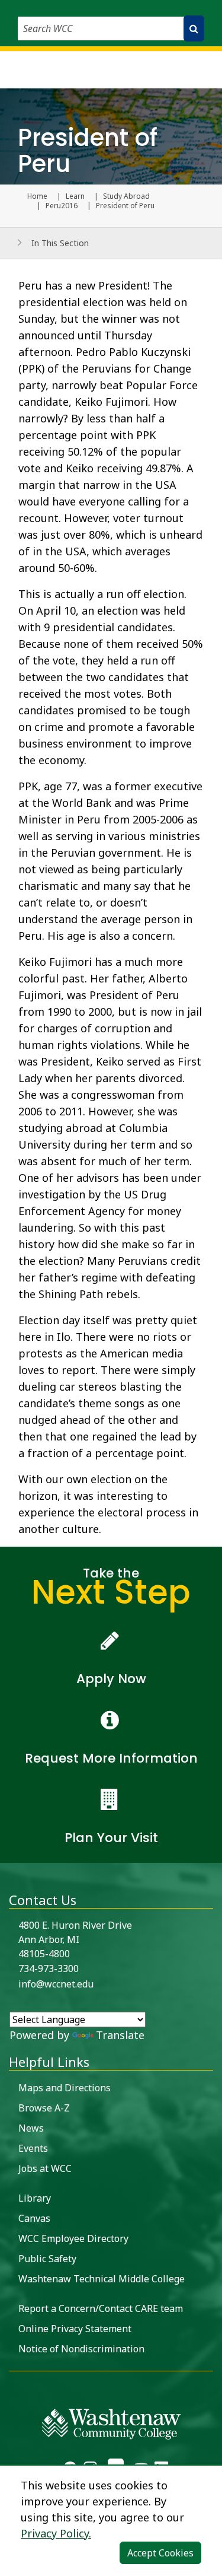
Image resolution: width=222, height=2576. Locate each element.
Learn (75, 196)
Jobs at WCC (45, 2168)
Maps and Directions (65, 2088)
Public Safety (47, 2259)
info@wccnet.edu (56, 1984)
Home (37, 196)
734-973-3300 (49, 1968)
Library (35, 2198)
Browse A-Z (44, 2108)
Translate (120, 2035)
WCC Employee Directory (73, 2238)
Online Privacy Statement (75, 2329)
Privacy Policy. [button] (56, 2533)
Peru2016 (62, 206)
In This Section (60, 243)
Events (33, 2148)
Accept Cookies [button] (160, 2553)
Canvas (34, 2218)
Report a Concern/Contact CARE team (101, 2308)
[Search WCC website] (194, 28)
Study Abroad (126, 196)
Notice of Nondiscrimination (81, 2349)
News (31, 2128)
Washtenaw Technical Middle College (102, 2279)
